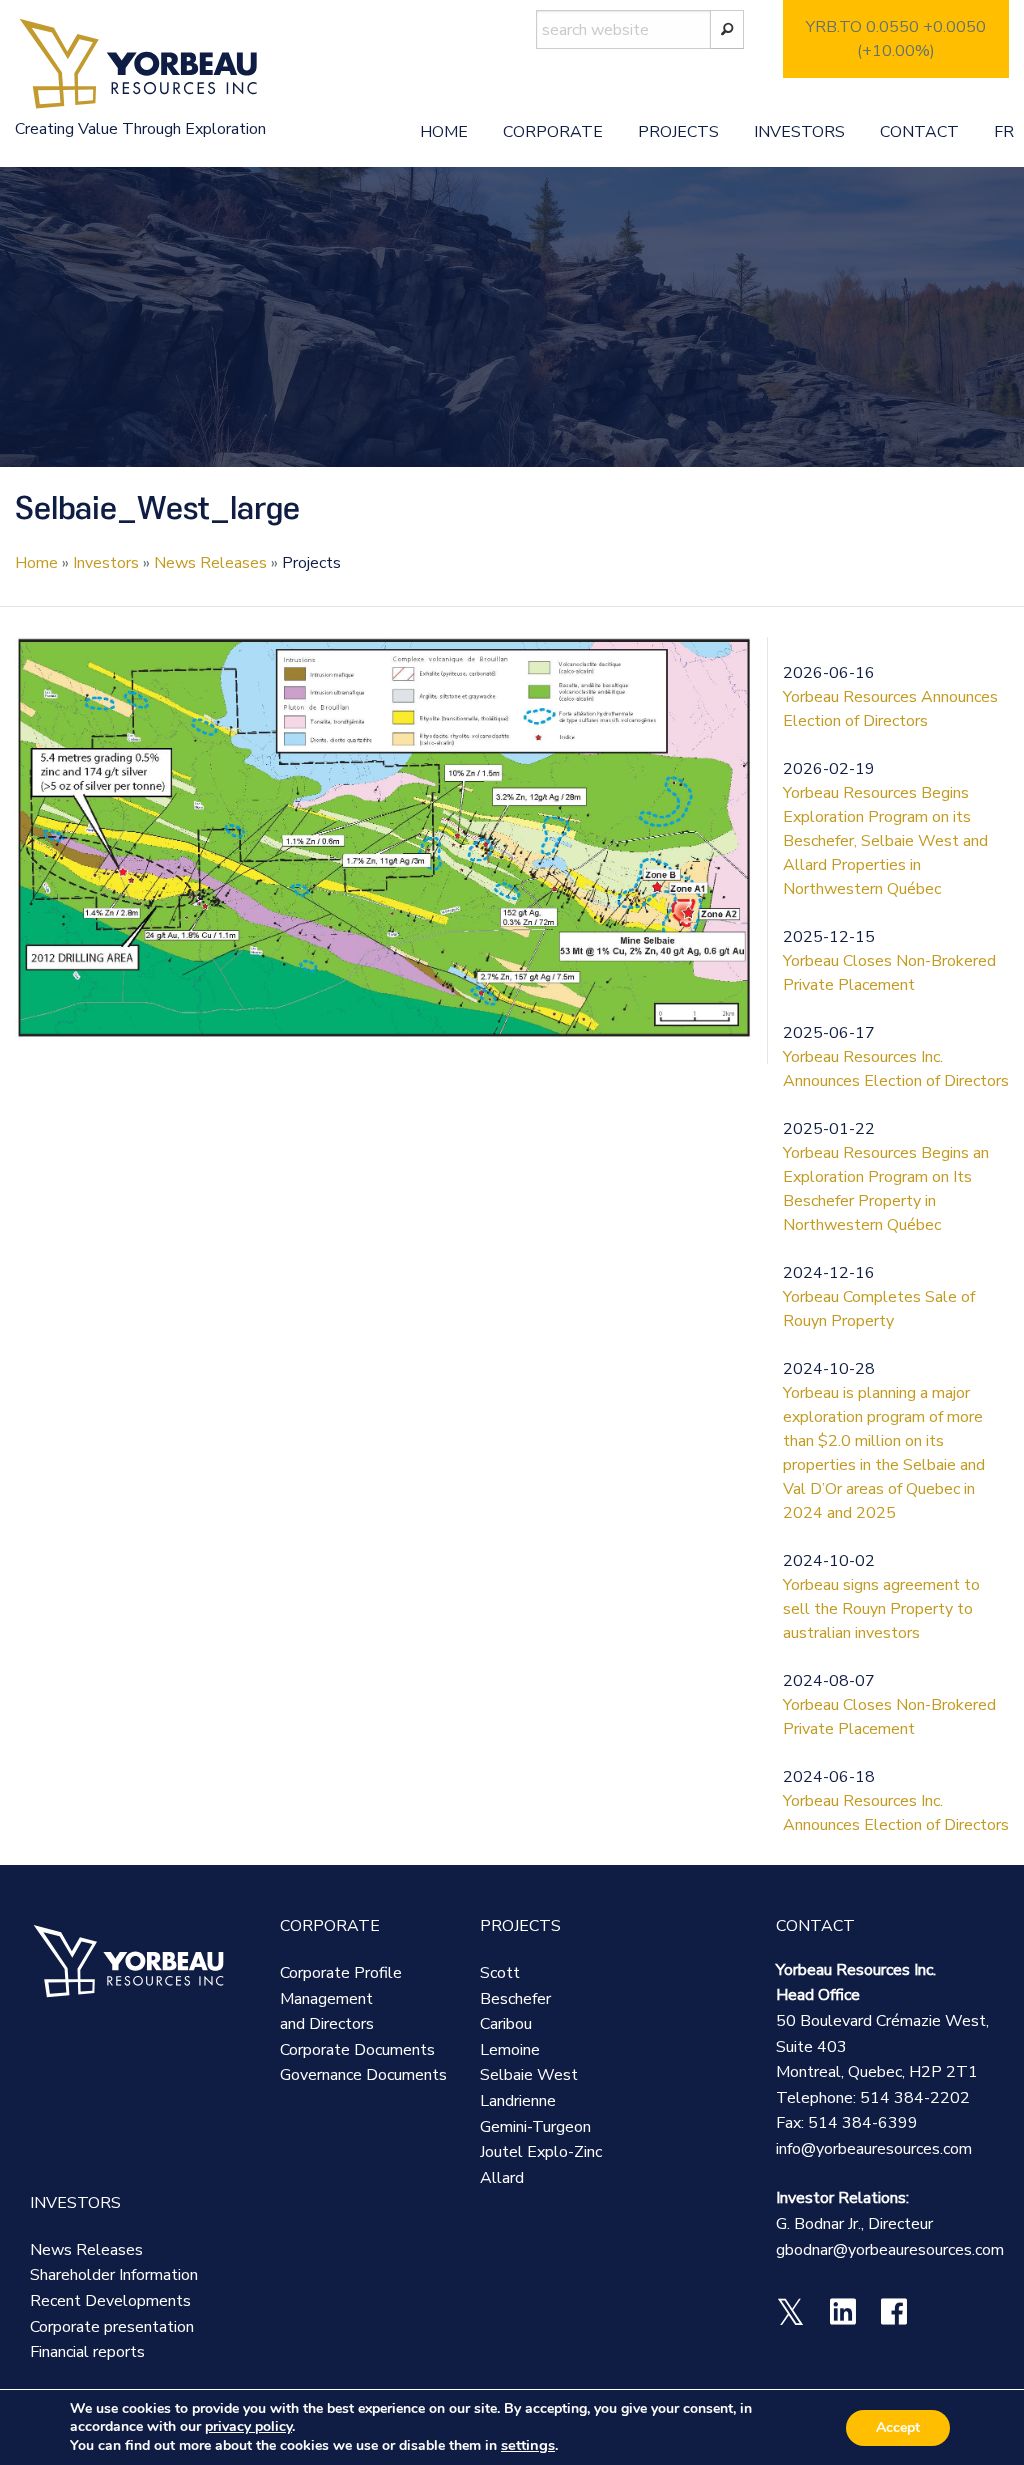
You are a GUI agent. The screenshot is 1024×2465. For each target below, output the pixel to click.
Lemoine (510, 2050)
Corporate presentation (112, 2327)
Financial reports (87, 2352)
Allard (502, 2178)
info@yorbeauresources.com (874, 2149)
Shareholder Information (114, 2275)
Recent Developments (110, 2301)
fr (1004, 132)
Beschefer (515, 1999)
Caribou (506, 2024)
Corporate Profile (341, 1973)
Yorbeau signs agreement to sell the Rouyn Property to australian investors (881, 1609)
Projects (678, 132)
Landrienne (518, 2101)
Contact (919, 132)
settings (528, 2445)
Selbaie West (529, 2075)
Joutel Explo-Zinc (541, 2152)
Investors (799, 132)
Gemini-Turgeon (535, 2127)
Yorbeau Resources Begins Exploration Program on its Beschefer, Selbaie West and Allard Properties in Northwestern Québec (885, 841)
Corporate (553, 132)
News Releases (210, 563)
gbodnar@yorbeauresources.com (890, 2250)
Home (444, 132)
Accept (898, 2427)
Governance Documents (363, 2075)
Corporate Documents (357, 2050)
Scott (500, 1973)
